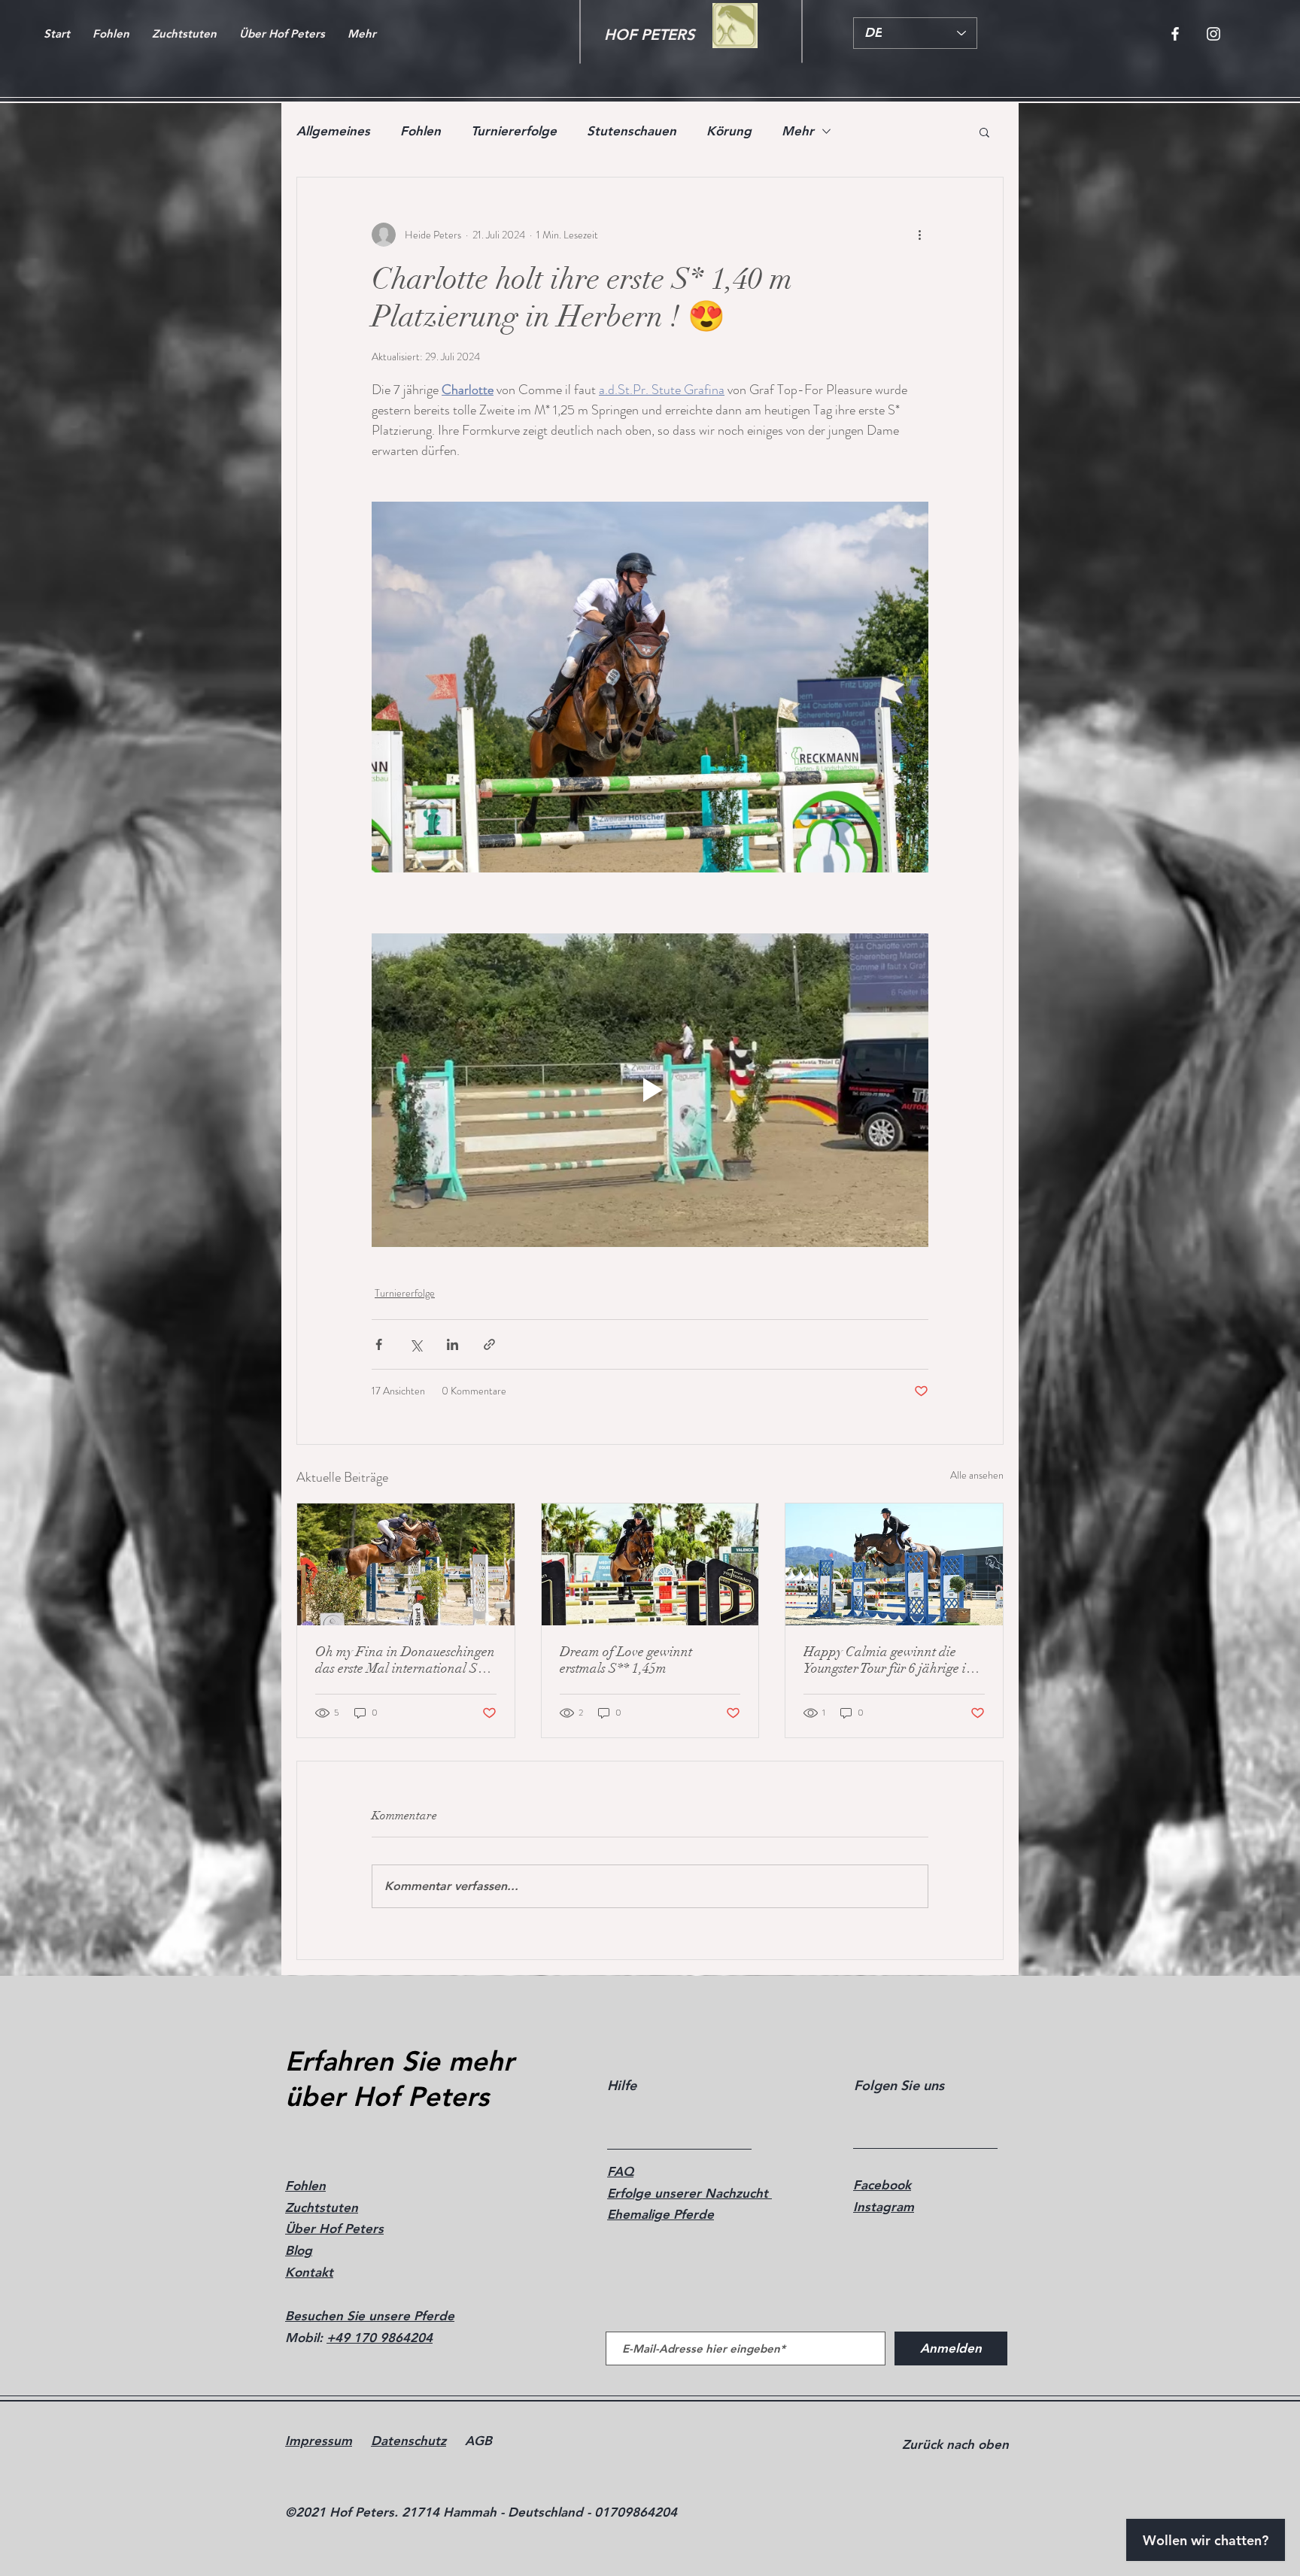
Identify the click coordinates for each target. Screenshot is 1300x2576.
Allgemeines (333, 131)
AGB (478, 2441)
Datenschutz (409, 2441)
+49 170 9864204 (380, 2338)
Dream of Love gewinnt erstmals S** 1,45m (626, 1660)
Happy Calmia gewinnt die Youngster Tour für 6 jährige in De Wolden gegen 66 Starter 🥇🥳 (892, 1660)
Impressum (319, 2441)
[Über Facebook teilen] (379, 1344)
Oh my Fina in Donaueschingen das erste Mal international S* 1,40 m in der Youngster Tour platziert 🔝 (405, 1660)
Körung (729, 131)
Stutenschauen (632, 131)
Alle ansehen (977, 1475)
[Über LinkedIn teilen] (453, 1344)
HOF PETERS (649, 35)
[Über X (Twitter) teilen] (416, 1344)
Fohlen (421, 131)
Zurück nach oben (955, 2444)
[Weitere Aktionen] (919, 235)
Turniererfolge (514, 131)
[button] (984, 132)
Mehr (798, 131)
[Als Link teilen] (489, 1344)
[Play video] (650, 1090)
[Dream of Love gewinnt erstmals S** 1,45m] (650, 1564)
